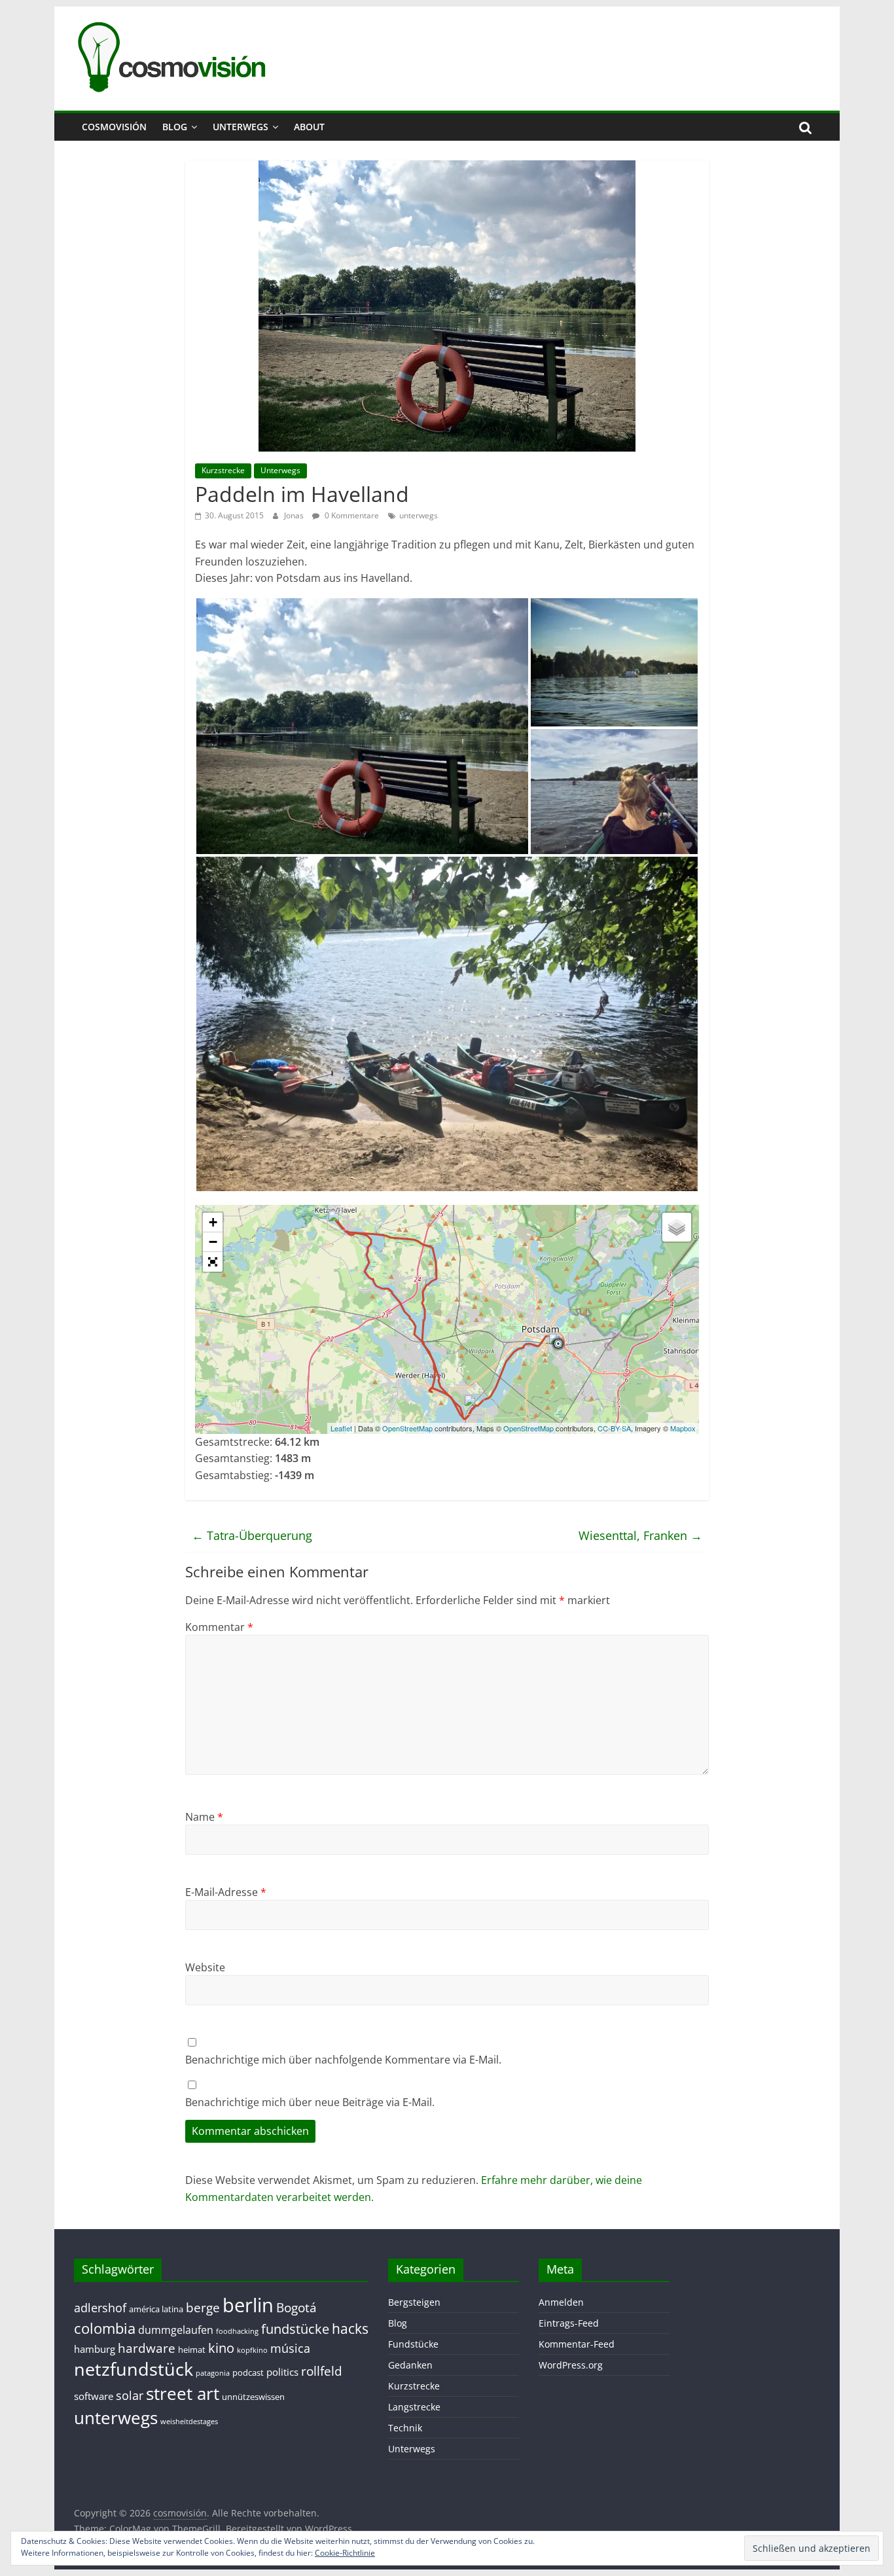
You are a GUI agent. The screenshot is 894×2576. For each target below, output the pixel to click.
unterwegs (419, 515)
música (290, 2348)
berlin (248, 2305)
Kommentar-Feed (577, 2344)
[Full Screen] (213, 1262)
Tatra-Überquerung (252, 1535)
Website (205, 1967)
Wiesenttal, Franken (640, 1535)
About (309, 127)
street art (183, 2393)
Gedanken (410, 2365)
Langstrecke (414, 2407)
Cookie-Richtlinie (345, 2553)
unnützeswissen (253, 2397)
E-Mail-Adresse (226, 1892)
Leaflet (341, 1428)
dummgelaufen (176, 2330)
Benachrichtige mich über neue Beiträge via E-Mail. (310, 2102)
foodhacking (237, 2331)
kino (221, 2348)
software (94, 2396)
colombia (105, 2328)
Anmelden (561, 2302)
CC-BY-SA (614, 1428)
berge (203, 2307)
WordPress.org (571, 2365)
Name (204, 1817)
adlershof (100, 2308)
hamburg (95, 2349)
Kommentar (219, 1627)
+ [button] (213, 1222)
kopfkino (252, 2350)
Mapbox (683, 1428)
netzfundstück (134, 2369)
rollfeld (322, 2371)
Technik (405, 2428)
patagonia (213, 2373)
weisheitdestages (189, 2422)
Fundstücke (413, 2344)
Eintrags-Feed (569, 2323)
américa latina (156, 2309)
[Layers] (677, 1227)
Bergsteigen (414, 2302)
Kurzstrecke (223, 470)
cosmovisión (114, 127)
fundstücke (295, 2329)
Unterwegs (241, 127)
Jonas (295, 515)
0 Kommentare (351, 515)
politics (282, 2372)
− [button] (213, 1242)
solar (130, 2395)
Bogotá (296, 2307)
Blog (175, 127)
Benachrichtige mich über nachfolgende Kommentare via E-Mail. (343, 2060)
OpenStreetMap (407, 1428)
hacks (350, 2328)
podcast (248, 2372)
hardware (147, 2348)
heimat (192, 2350)
